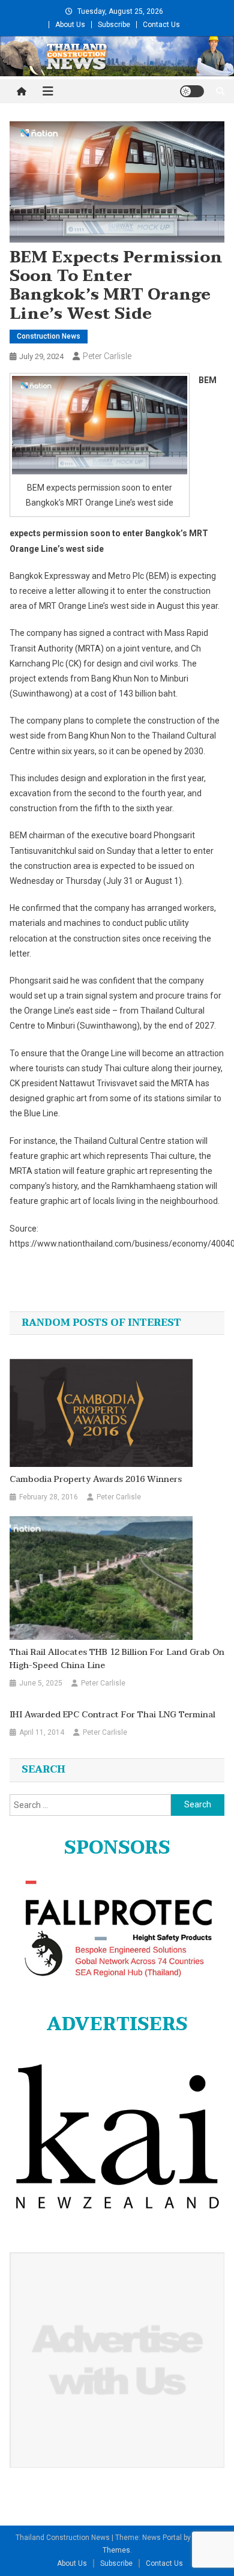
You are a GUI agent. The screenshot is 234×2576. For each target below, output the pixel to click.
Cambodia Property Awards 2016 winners (96, 1480)
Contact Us (161, 25)
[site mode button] (192, 91)
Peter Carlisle (107, 356)
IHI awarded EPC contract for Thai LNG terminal (112, 1715)
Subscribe (114, 25)
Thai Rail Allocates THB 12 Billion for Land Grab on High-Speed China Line (117, 1659)
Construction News (49, 336)
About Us (70, 25)
